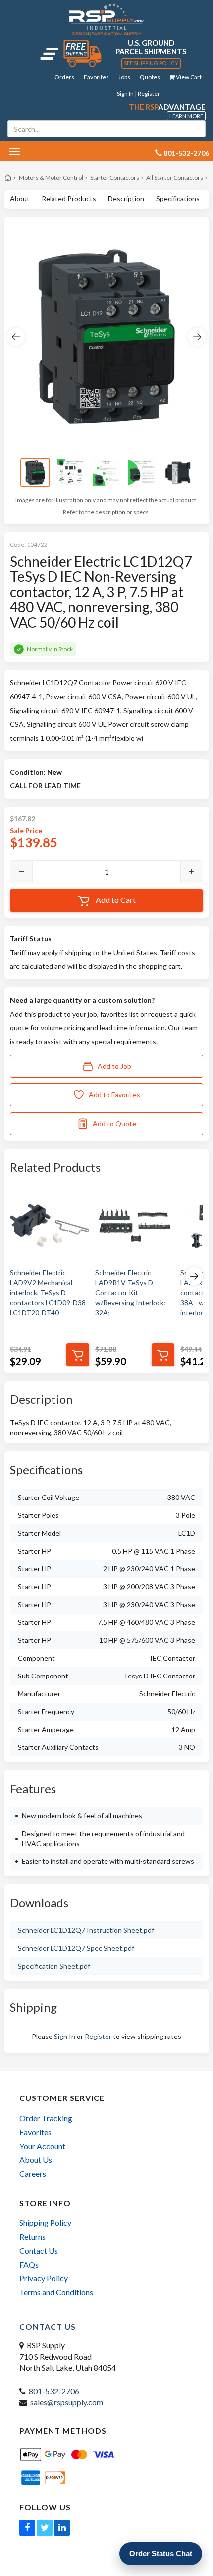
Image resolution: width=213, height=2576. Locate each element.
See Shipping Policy (151, 63)
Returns (32, 2237)
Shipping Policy (45, 2223)
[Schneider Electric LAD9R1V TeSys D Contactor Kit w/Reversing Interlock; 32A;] (135, 1225)
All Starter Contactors (175, 177)
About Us (36, 2160)
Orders (64, 77)
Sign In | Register (138, 93)
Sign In (65, 2036)
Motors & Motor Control (51, 177)
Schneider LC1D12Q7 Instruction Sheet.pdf (86, 1930)
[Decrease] (21, 872)
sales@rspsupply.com (67, 2402)
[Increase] (192, 872)
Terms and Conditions (56, 2292)
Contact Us (39, 2250)
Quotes (150, 77)
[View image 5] (178, 473)
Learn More (186, 116)
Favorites (96, 77)
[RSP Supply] (107, 19)
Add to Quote (114, 1123)
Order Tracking (46, 2118)
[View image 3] (106, 473)
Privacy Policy (44, 2278)
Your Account (42, 2146)
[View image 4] (142, 473)
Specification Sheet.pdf (54, 1966)
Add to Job (114, 1066)
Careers (33, 2174)
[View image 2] (71, 473)
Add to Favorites (114, 1095)
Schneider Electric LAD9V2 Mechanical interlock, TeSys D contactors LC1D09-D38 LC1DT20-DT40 (48, 1292)
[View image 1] (35, 473)
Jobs (124, 77)
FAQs (29, 2264)
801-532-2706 (54, 2391)
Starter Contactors (115, 177)
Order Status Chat (161, 2553)
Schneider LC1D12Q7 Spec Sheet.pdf (76, 1948)
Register (98, 2036)
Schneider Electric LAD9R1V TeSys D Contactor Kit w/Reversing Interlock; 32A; (131, 1292)
